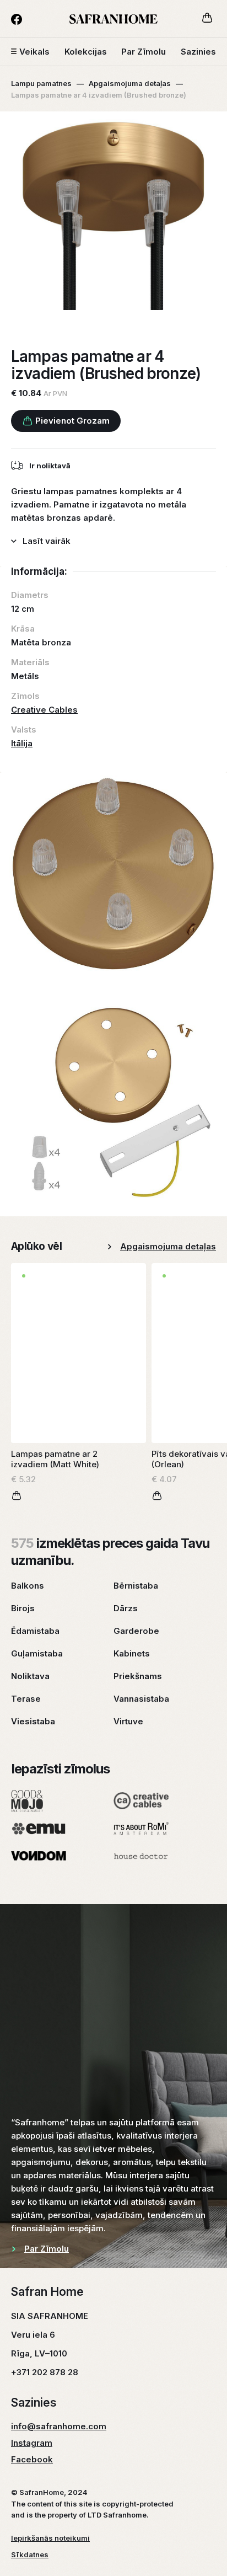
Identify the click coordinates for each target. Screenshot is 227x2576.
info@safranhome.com (59, 2426)
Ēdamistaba (35, 1631)
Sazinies (198, 52)
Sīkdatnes (30, 2554)
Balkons (28, 1586)
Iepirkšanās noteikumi (50, 2538)
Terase (26, 1699)
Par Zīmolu (144, 52)
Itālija (22, 743)
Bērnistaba (136, 1586)
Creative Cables (44, 710)
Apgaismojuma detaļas (130, 83)
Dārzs (126, 1608)
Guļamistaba (37, 1653)
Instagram (32, 2443)
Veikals (34, 52)
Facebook (32, 2459)
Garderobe (136, 1631)
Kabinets (132, 1653)
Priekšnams (138, 1676)
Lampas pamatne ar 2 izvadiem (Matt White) (55, 1459)
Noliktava (30, 1676)
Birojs (23, 1608)
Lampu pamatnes (41, 83)
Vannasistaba (141, 1699)
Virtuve (128, 1721)
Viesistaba (33, 1721)
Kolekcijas (86, 52)
